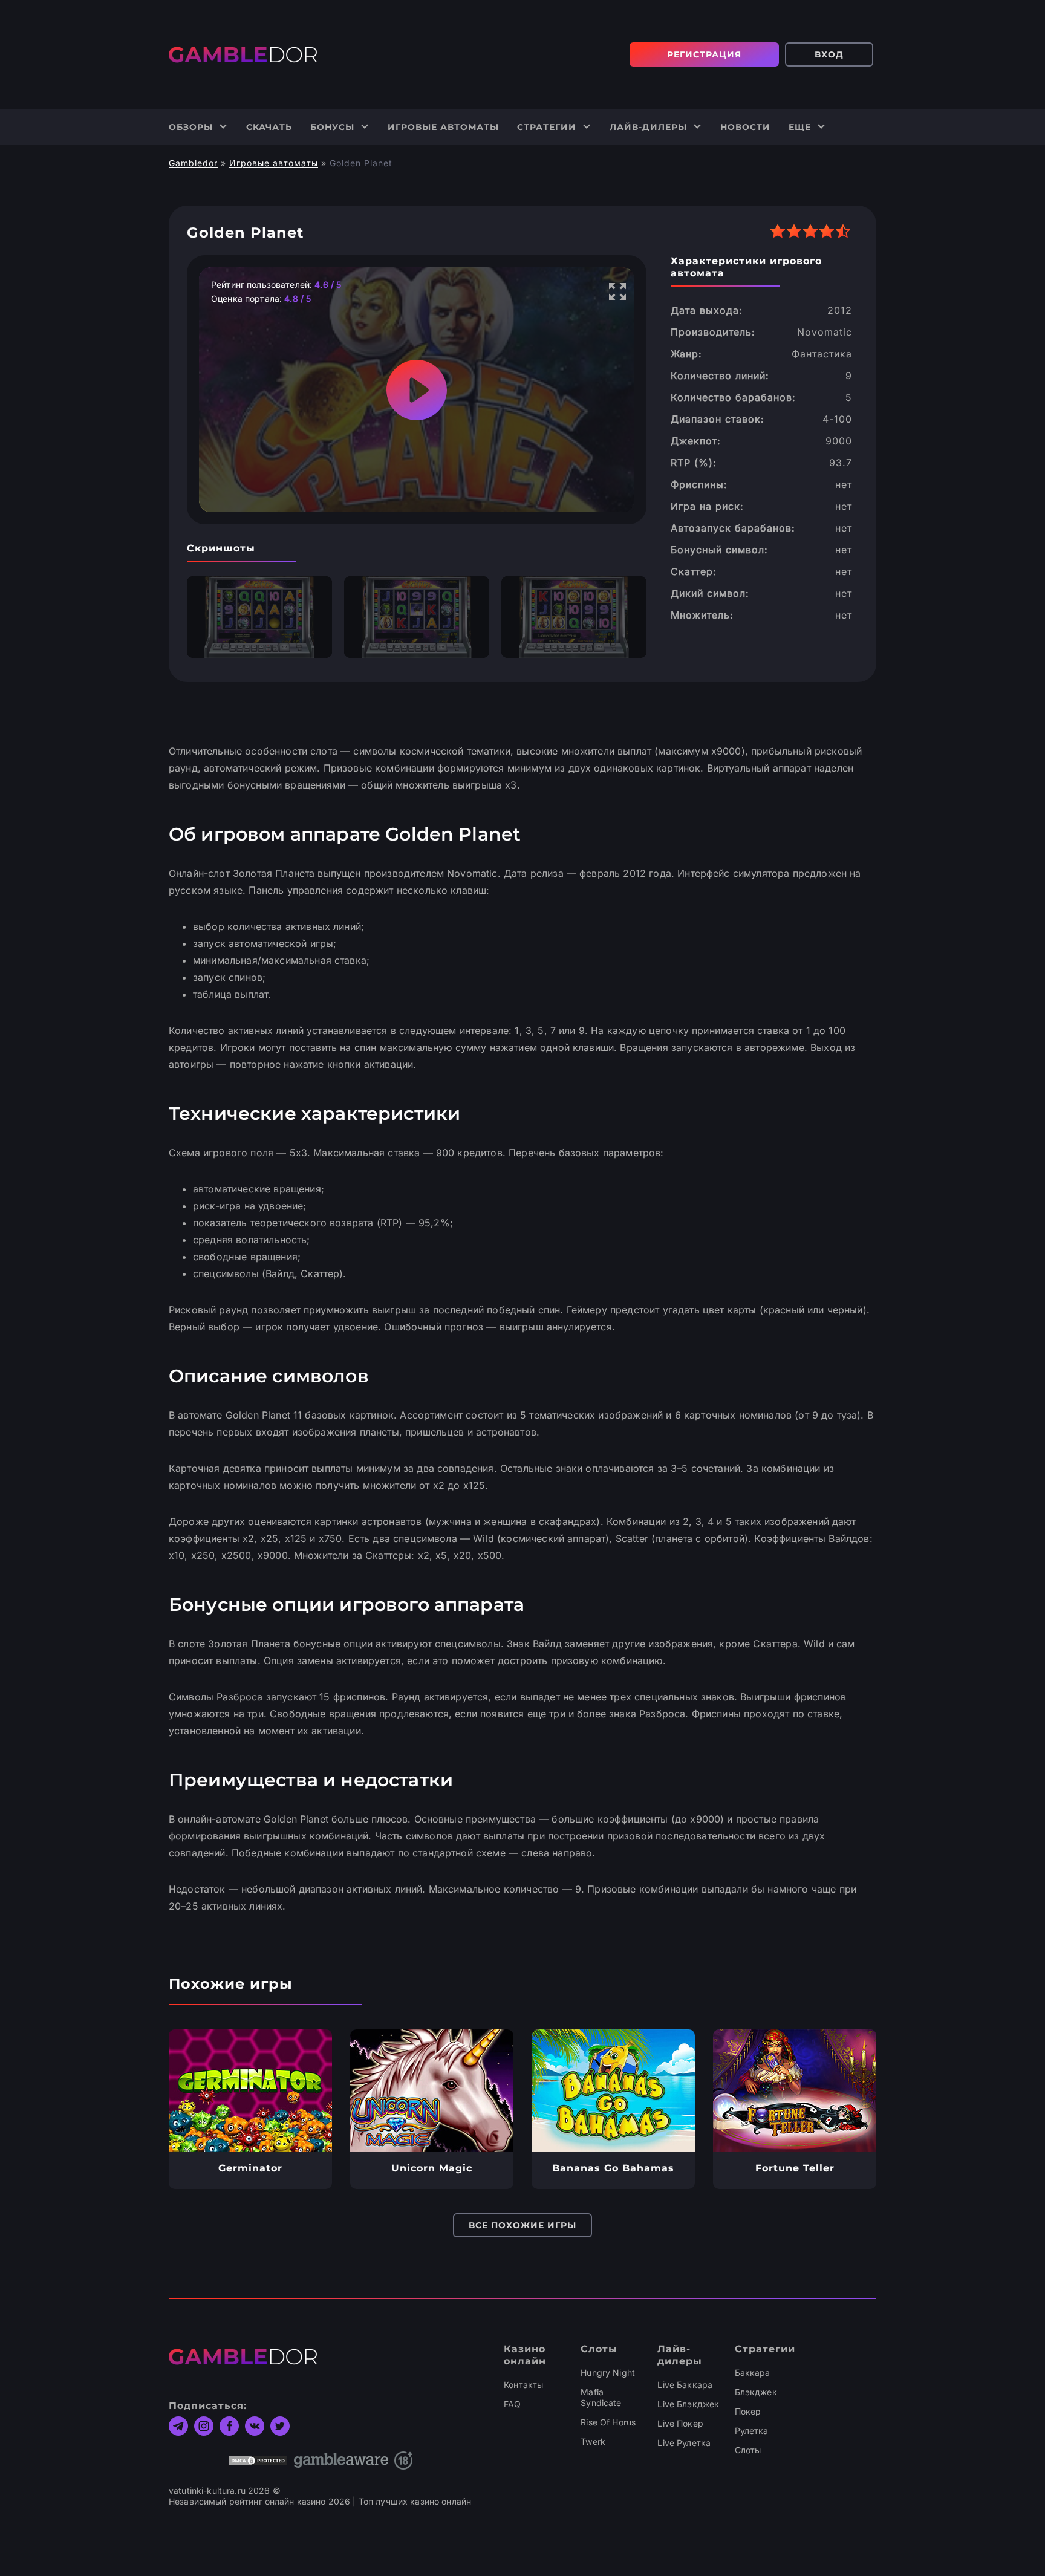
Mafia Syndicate (601, 2397)
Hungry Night (608, 2373)
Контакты (523, 2385)
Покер (748, 2411)
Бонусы (332, 127)
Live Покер (680, 2423)
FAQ (512, 2404)
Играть (251, 2090)
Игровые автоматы (443, 127)
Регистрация (704, 54)
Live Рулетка (684, 2443)
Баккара (753, 2373)
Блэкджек (756, 2392)
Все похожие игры (522, 2225)
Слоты (748, 2450)
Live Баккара (685, 2385)
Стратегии (547, 127)
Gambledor (193, 163)
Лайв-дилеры (648, 127)
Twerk (593, 2441)
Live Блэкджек (688, 2404)
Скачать (269, 127)
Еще (800, 127)
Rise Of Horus (608, 2422)
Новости (745, 127)
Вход (829, 54)
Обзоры (191, 127)
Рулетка (752, 2431)
